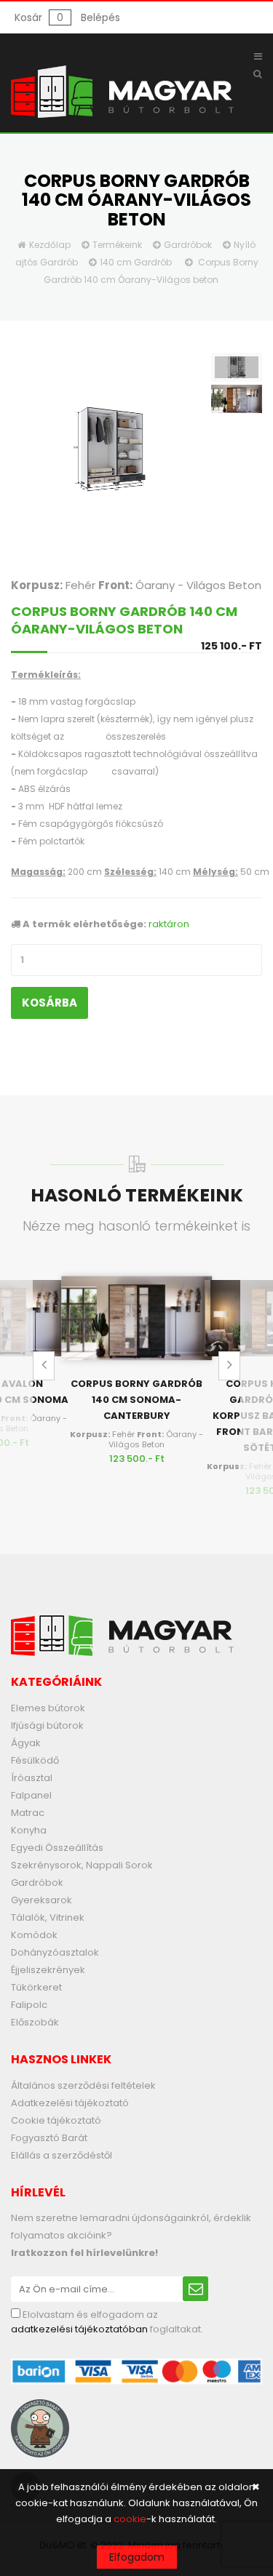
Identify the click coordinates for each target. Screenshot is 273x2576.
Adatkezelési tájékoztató (70, 2103)
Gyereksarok (41, 1900)
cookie (130, 2519)
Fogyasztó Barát (49, 2138)
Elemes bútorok (48, 1708)
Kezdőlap (50, 245)
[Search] (258, 74)
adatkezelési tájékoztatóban (79, 2329)
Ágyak (26, 1743)
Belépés (100, 17)
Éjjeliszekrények (48, 1970)
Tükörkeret (36, 1987)
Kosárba (50, 1003)
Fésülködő (35, 1760)
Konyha (29, 1830)
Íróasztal (32, 1778)
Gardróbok (188, 245)
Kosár (39, 17)
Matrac (28, 1813)
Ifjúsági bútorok (47, 1725)
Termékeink (117, 245)
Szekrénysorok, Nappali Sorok (82, 1865)
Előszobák (35, 2022)
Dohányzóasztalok (55, 1952)
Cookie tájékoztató (56, 2120)
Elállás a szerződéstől (62, 2155)
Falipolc (29, 2005)
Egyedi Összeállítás (57, 1848)
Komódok (34, 1935)
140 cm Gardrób (136, 262)
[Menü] (258, 57)
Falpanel (31, 1795)
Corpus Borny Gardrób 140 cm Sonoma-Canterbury (136, 1400)
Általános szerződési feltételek (83, 2085)
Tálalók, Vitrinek (48, 1917)
